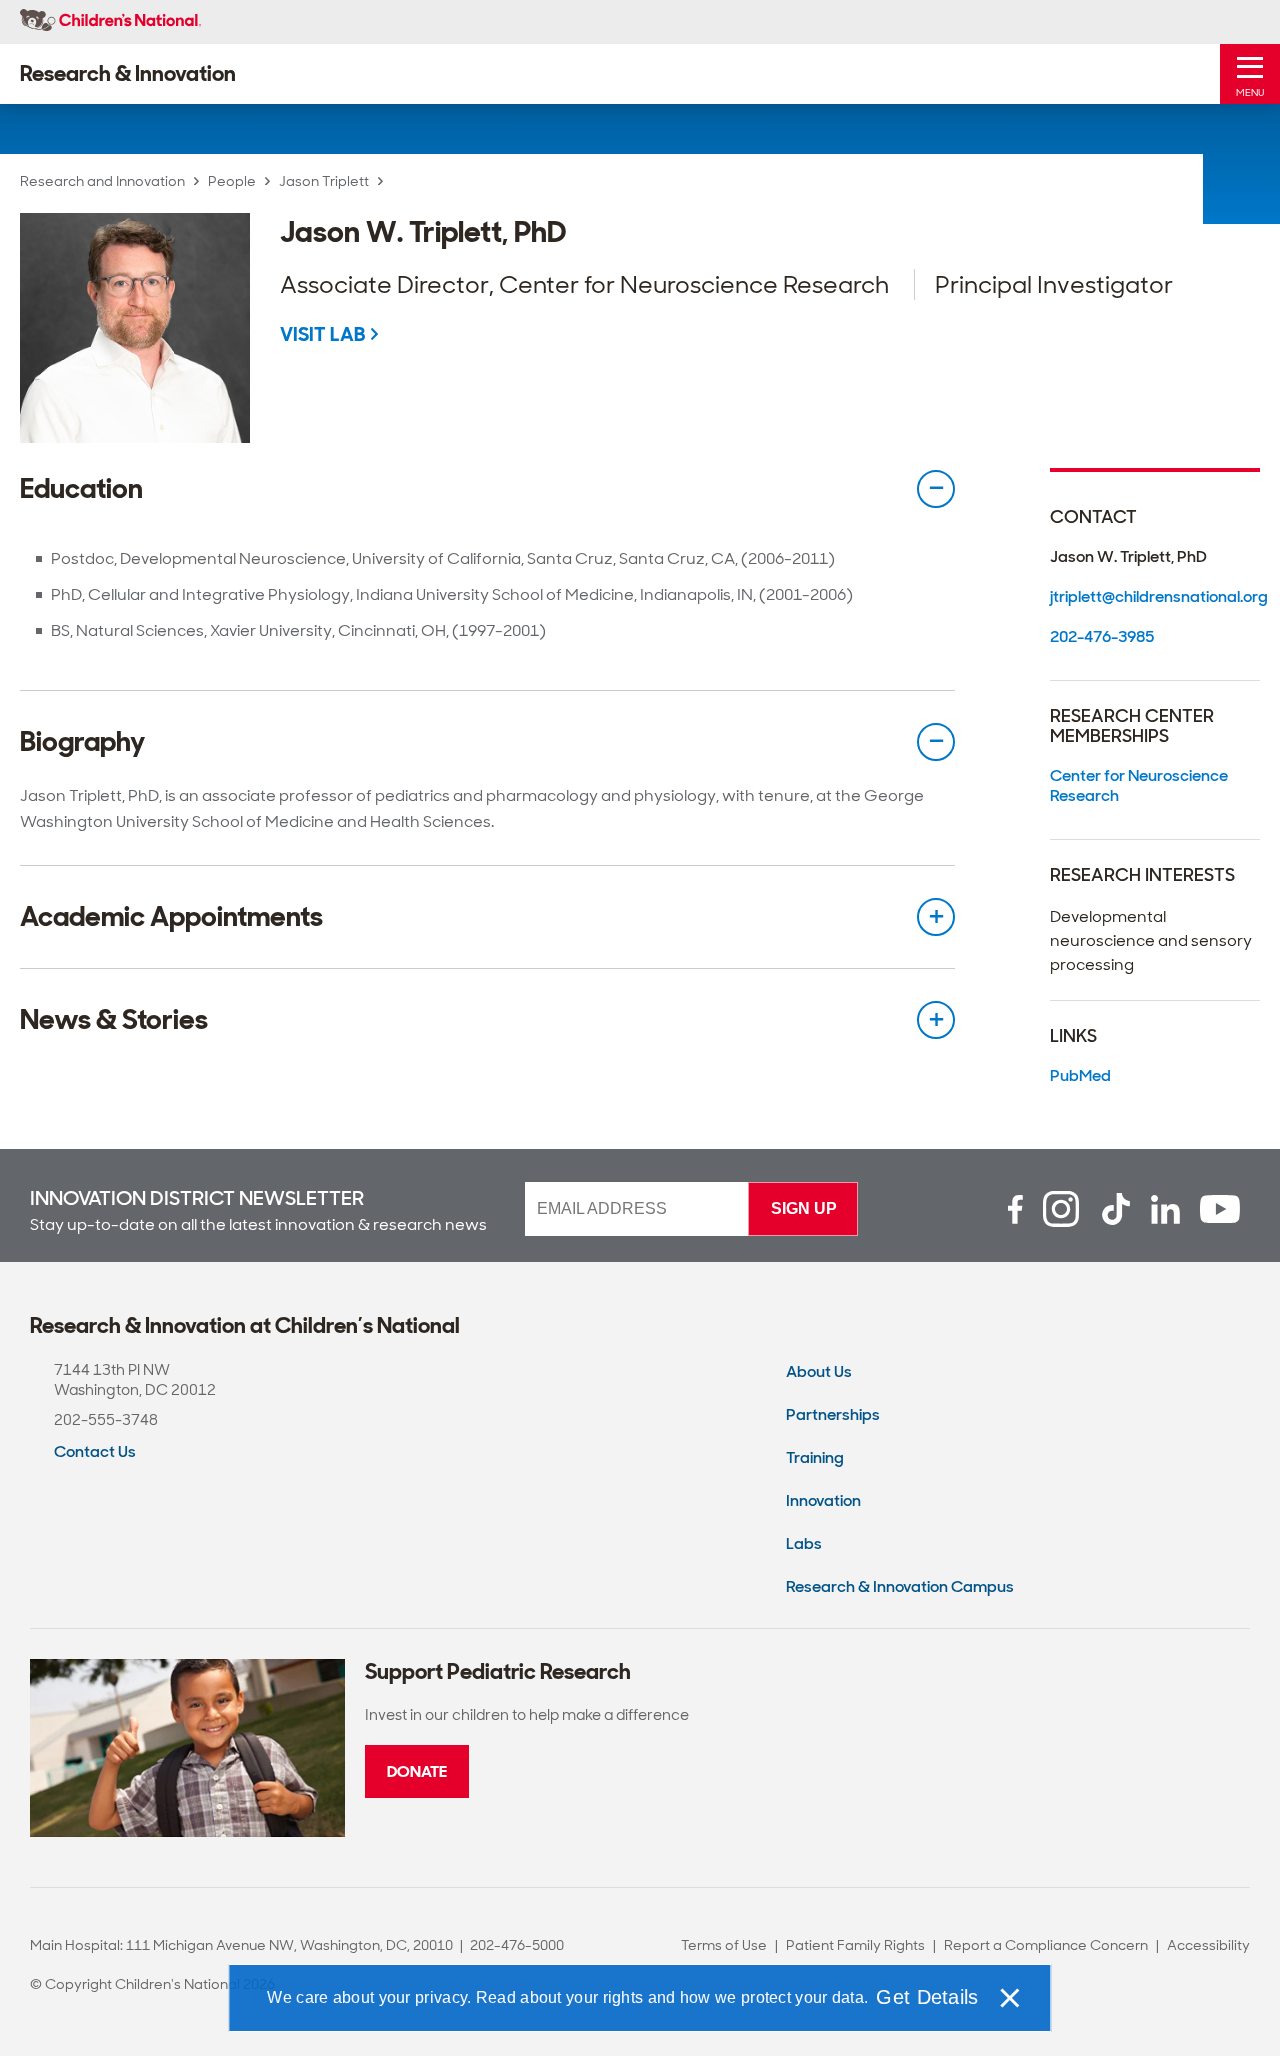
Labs (804, 1543)
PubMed (1080, 1075)
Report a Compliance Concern (1046, 1945)
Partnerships (833, 1414)
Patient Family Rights (855, 1945)
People (232, 181)
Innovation (823, 1500)
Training (815, 1457)
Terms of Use (724, 1945)
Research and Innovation (102, 181)
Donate (417, 1771)
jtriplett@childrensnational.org (1155, 596)
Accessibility (1208, 1945)
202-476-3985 (1102, 636)
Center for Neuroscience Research (1139, 785)
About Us (819, 1371)
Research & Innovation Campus (900, 1586)
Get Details (927, 1997)
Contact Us (95, 1451)
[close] (1009, 1998)
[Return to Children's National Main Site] (110, 22)
